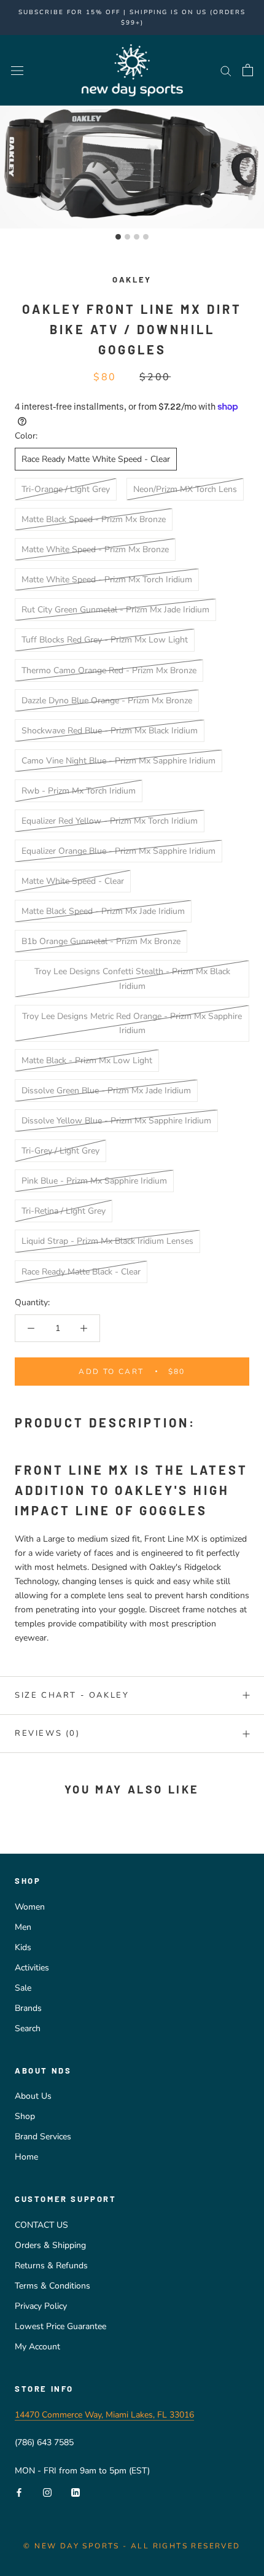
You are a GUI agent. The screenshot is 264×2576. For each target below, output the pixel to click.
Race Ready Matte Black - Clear (81, 1272)
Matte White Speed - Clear (73, 881)
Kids (23, 1947)
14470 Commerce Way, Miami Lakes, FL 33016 (104, 2415)
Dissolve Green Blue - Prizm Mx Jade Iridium (106, 1091)
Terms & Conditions (52, 2286)
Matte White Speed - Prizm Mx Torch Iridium (107, 580)
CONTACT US (41, 2225)
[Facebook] (19, 2492)
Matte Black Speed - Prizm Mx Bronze (94, 519)
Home (26, 2157)
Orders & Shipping (50, 2245)
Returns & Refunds (51, 2266)
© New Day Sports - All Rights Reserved (132, 2546)
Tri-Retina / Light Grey (64, 1211)
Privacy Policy (41, 2306)
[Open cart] (248, 70)
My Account (37, 2347)
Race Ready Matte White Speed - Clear (96, 459)
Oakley (132, 279)
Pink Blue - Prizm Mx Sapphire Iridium (94, 1181)
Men (23, 1927)
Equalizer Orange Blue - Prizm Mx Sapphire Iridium (118, 851)
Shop (25, 2116)
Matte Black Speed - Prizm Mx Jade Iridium (103, 911)
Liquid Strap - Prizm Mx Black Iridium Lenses (107, 1241)
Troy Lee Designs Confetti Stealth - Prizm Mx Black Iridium (132, 978)
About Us (33, 2096)
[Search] (226, 70)
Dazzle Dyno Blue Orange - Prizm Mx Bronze (107, 701)
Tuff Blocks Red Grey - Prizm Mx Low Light (105, 640)
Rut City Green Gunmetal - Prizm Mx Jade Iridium (115, 610)
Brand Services (43, 2137)
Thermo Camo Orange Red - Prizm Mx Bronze (109, 670)
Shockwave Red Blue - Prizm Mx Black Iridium (110, 731)
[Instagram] (47, 2492)
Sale (23, 1988)
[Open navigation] (17, 70)
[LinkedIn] (76, 2492)
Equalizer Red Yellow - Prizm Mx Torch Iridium (110, 821)
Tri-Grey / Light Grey (60, 1151)
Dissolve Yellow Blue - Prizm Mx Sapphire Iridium (116, 1121)
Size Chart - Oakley (72, 1695)
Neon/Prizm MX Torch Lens (185, 489)
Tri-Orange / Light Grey (66, 489)
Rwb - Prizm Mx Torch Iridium (79, 791)
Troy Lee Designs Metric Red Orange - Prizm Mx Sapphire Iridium (132, 1023)
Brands (28, 2008)
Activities (32, 1968)
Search (28, 2028)
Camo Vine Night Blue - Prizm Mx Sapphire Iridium (118, 761)
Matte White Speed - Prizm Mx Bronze (95, 549)
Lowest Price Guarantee (60, 2326)
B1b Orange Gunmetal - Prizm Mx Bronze (101, 941)
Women (30, 1907)
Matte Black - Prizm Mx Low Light (87, 1060)
